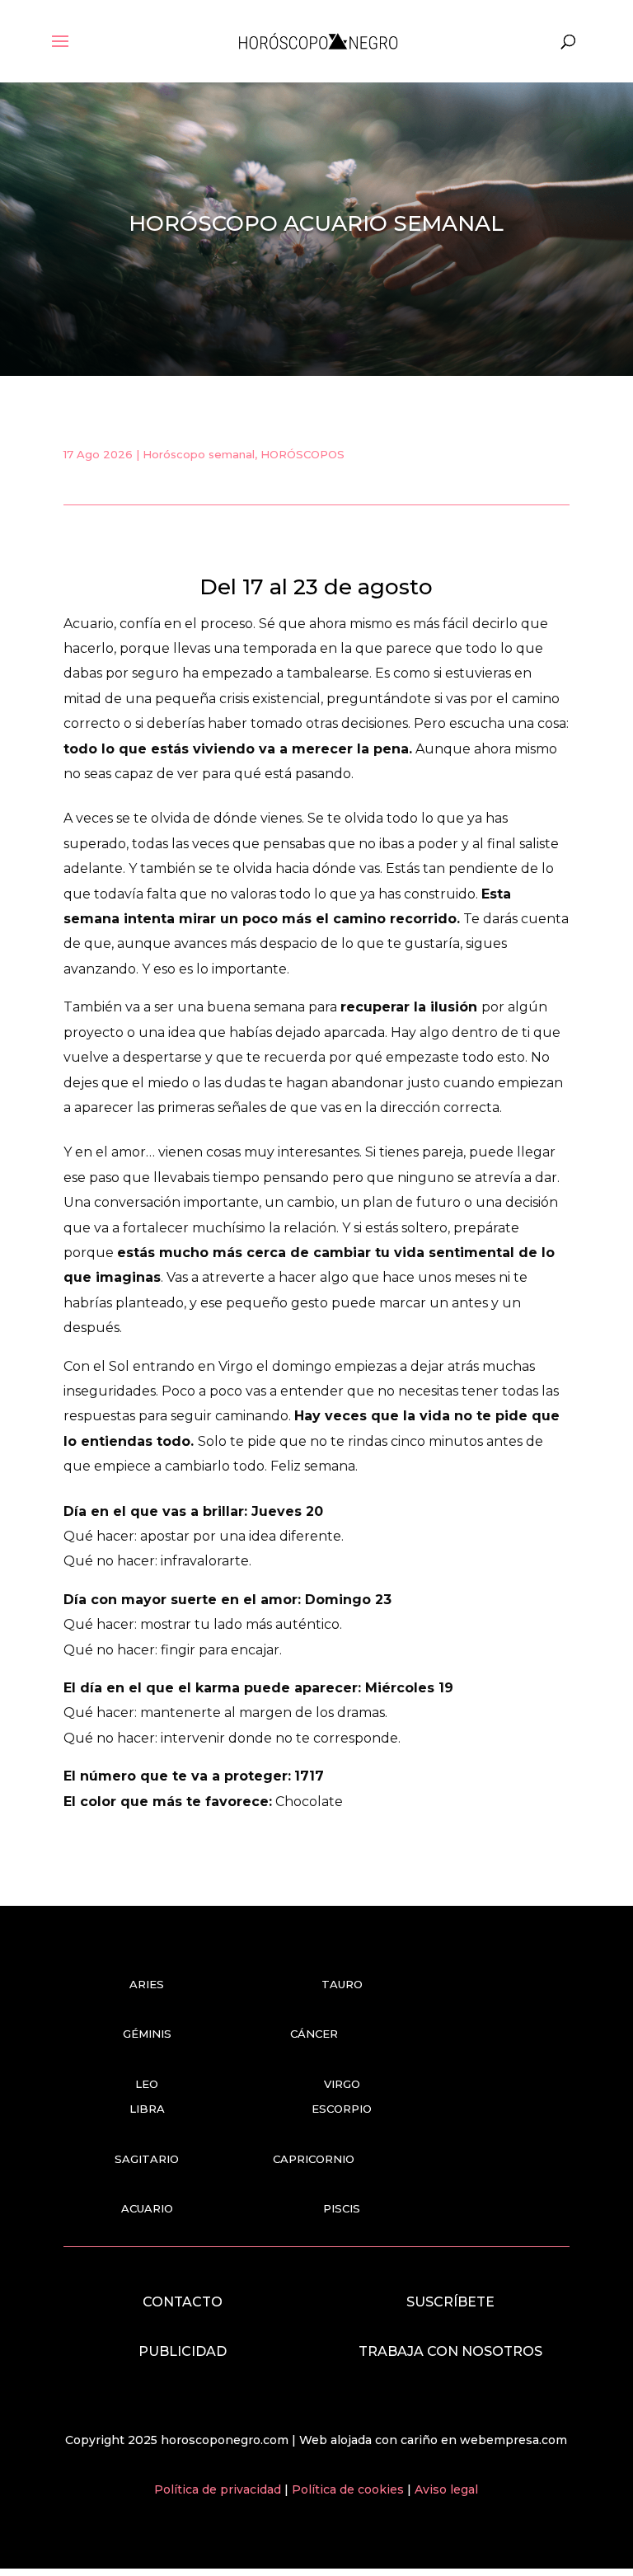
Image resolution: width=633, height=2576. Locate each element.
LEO (147, 2084)
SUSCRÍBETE (450, 2302)
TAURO (342, 1984)
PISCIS (342, 2208)
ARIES (147, 1984)
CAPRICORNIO (314, 2159)
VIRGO (342, 2084)
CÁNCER (314, 2034)
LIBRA (147, 2109)
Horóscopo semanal (199, 454)
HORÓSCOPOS (302, 454)
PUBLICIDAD (183, 2351)
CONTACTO (183, 2302)
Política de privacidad (219, 2489)
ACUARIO (147, 2208)
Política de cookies (349, 2489)
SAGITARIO (147, 2159)
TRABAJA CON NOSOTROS (450, 2351)
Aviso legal (446, 2489)
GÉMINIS (147, 2034)
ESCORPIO (342, 2109)
